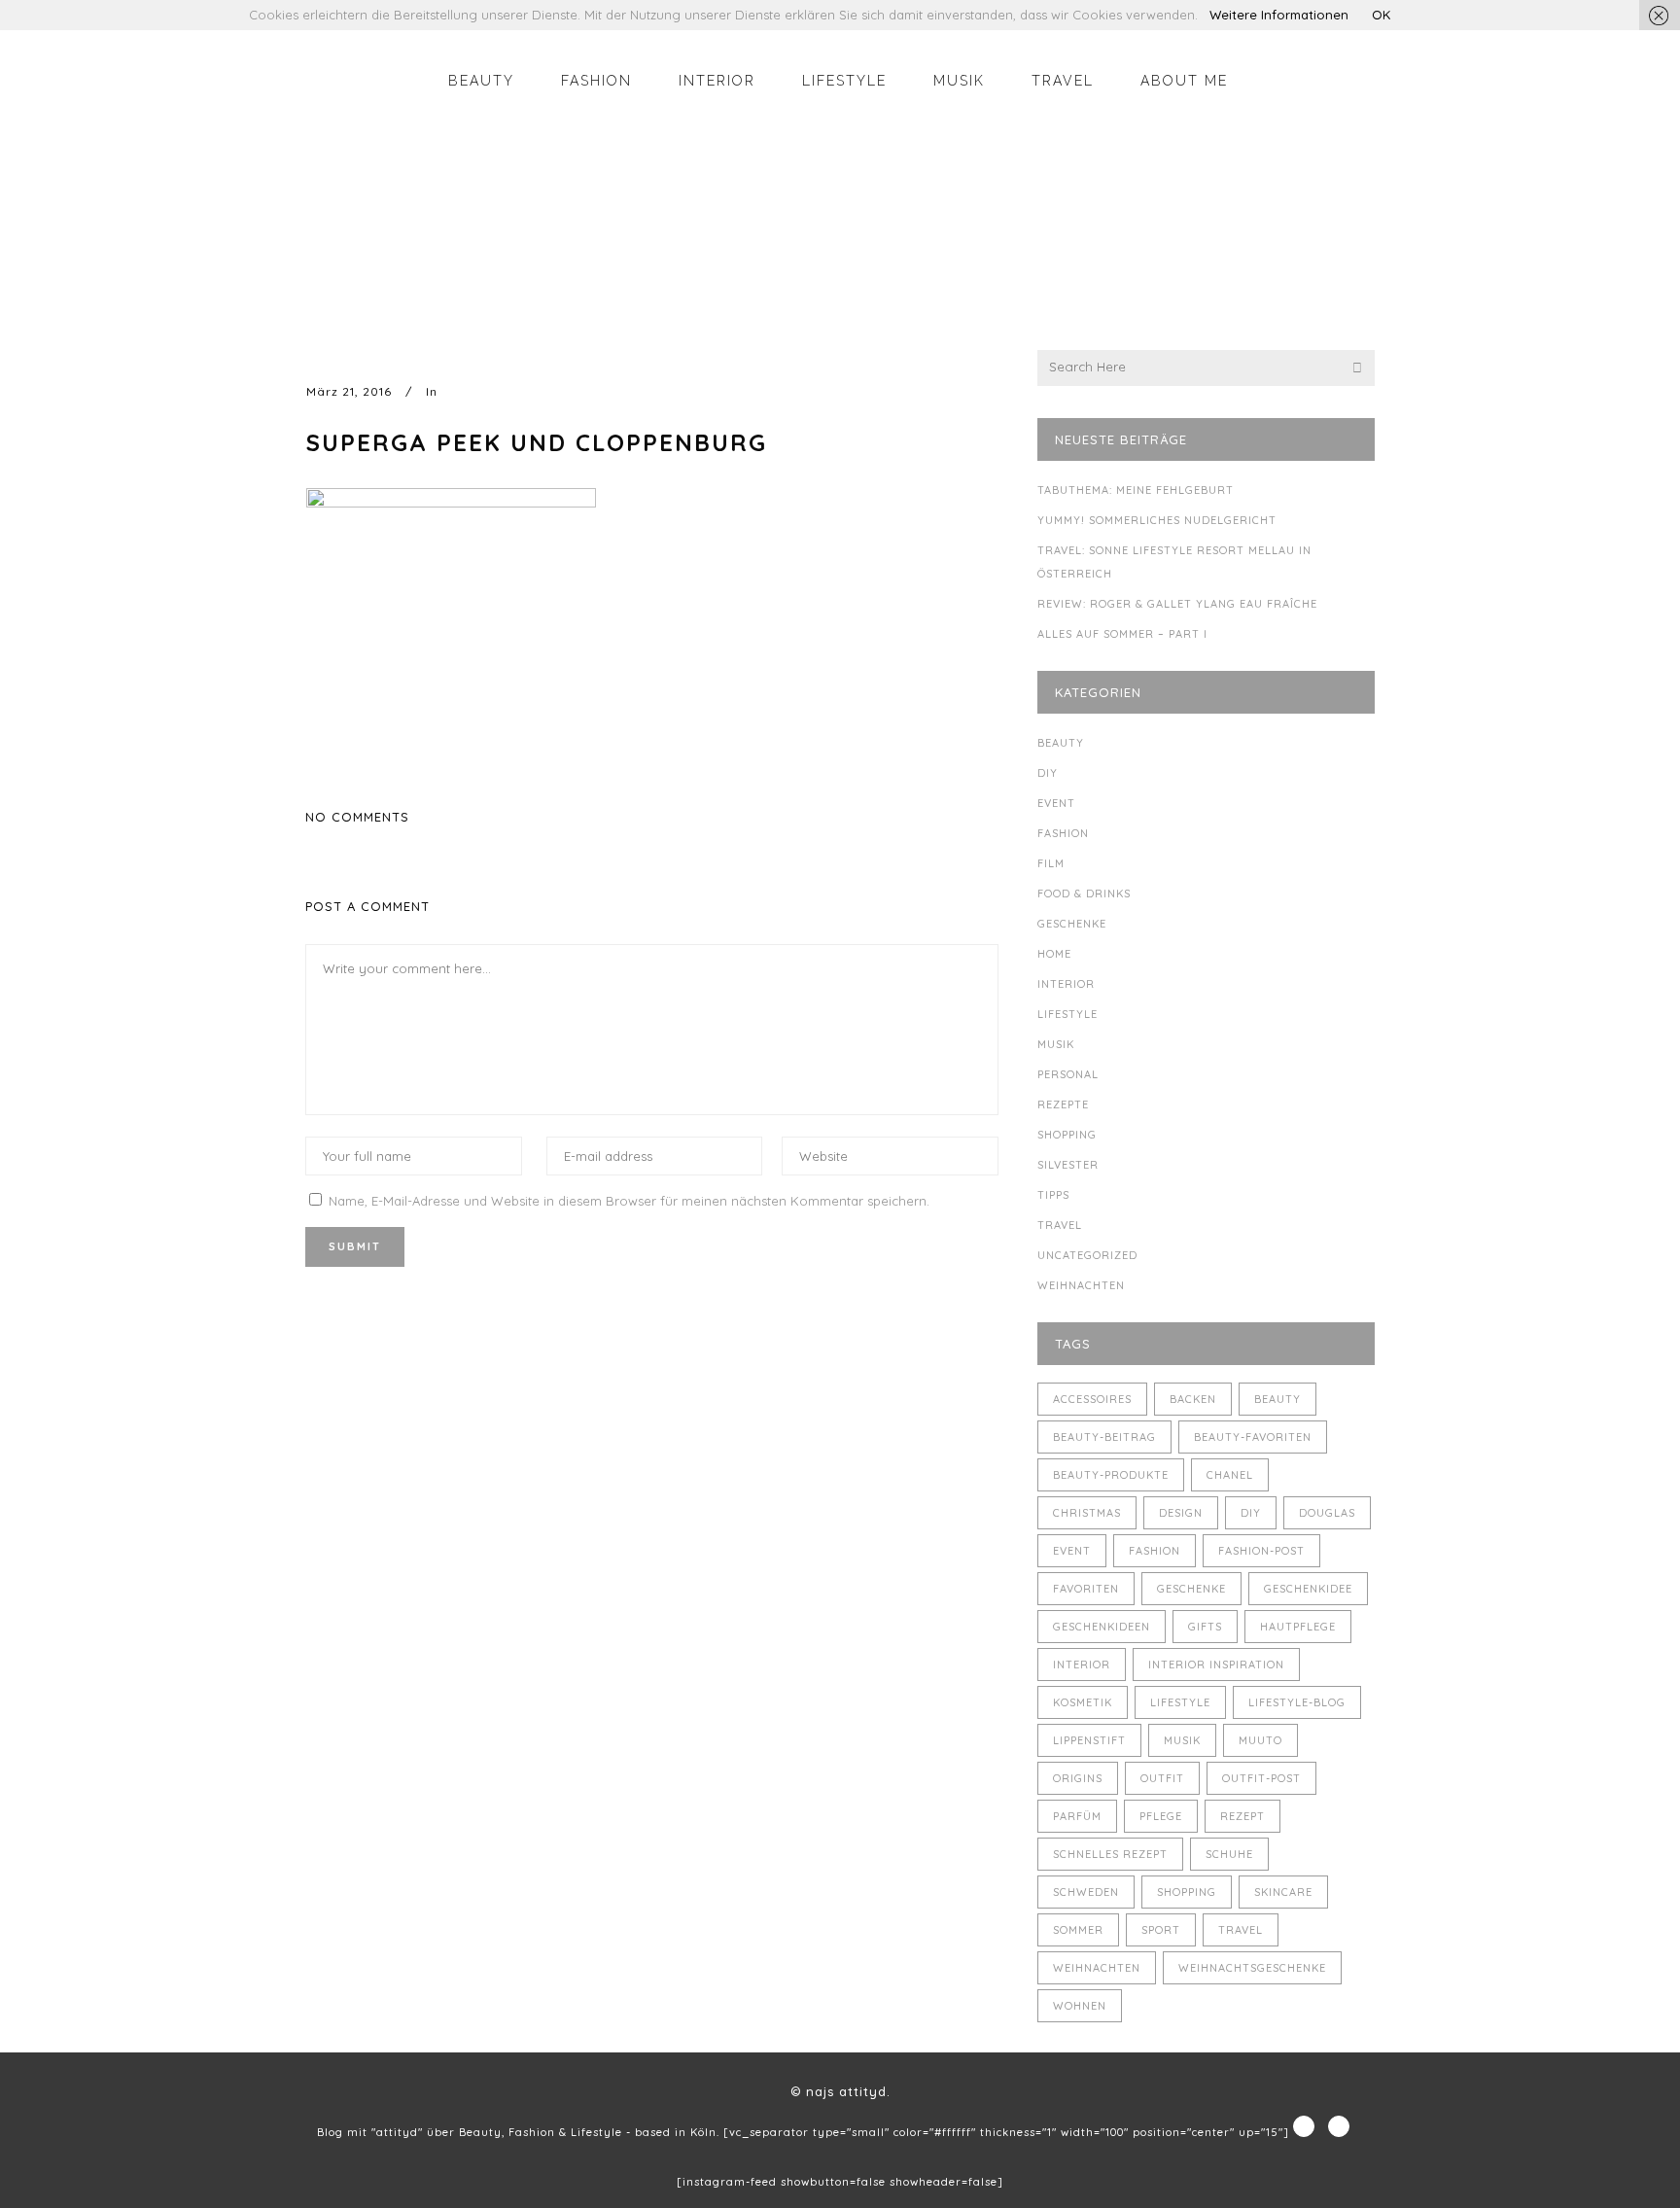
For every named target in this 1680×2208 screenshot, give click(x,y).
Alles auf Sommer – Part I (1122, 634)
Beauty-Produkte (1111, 1475)
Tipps (1053, 1195)
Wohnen (1080, 2006)
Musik (1056, 1044)
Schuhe (1229, 1854)
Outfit (1162, 1778)
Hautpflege (1298, 1627)
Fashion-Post (1261, 1551)
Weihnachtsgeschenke (1252, 1968)
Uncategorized (1087, 1255)
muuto (1260, 1740)
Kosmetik (1083, 1702)
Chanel (1230, 1475)
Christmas (1087, 1513)
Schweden (1086, 1892)
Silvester (1068, 1165)
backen (1193, 1399)
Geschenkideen (1102, 1627)
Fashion (1063, 833)
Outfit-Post (1261, 1778)
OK (1381, 15)
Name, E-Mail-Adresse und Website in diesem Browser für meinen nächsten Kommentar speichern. (629, 1201)
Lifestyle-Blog (1297, 1702)
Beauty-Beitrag (1104, 1437)
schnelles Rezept (1110, 1854)
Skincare (1283, 1892)
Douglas (1327, 1513)
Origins (1078, 1778)
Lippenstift (1089, 1740)
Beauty (1061, 743)
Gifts (1205, 1627)
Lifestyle (1067, 1014)
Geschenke (1072, 924)
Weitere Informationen (1279, 15)
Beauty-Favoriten (1253, 1437)
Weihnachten (1081, 1285)
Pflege (1161, 1816)
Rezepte (1063, 1104)
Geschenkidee (1308, 1589)
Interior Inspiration (1216, 1665)
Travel (1060, 1225)
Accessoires (1092, 1399)
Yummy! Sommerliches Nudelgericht (1157, 520)
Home (1054, 954)
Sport (1161, 1930)
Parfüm (1077, 1816)
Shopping (1067, 1135)
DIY (1048, 773)
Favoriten (1086, 1589)
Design (1181, 1513)
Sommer (1078, 1930)
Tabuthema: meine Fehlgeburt (1136, 490)
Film (1051, 863)
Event (1056, 803)
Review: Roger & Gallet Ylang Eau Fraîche (1177, 604)
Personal (1068, 1074)
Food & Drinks (1084, 894)
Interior (1066, 984)
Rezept (1242, 1816)
